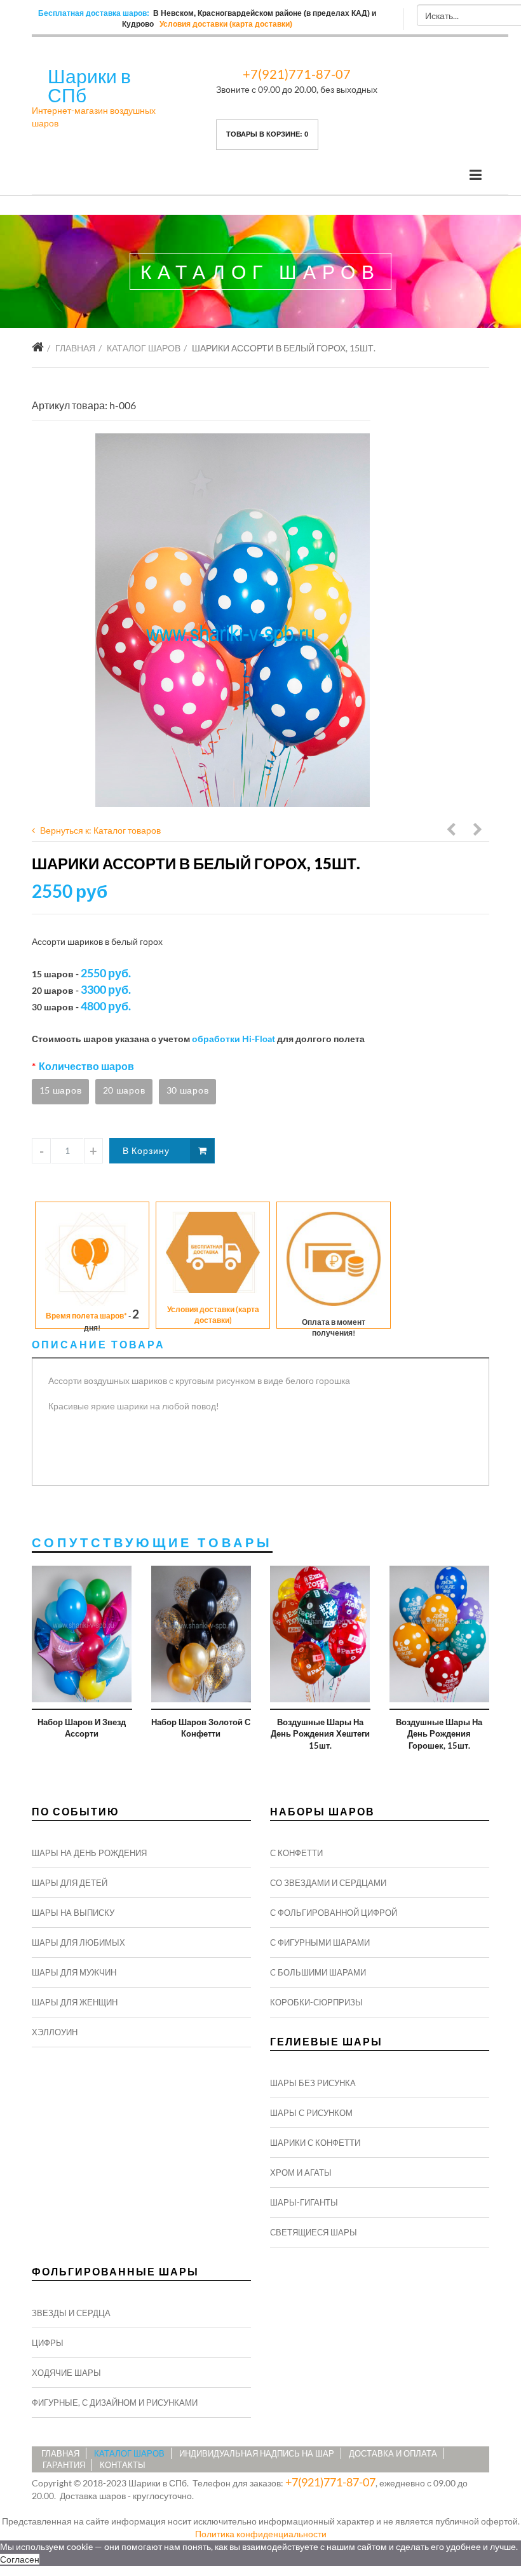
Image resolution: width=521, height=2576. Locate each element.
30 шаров (188, 1090)
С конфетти (296, 1853)
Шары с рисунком (311, 2113)
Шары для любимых (78, 1942)
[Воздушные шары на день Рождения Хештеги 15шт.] (320, 1634)
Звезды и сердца (71, 2313)
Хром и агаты (301, 2173)
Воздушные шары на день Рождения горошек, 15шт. (439, 1734)
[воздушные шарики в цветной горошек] (233, 620)
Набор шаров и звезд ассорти (82, 1728)
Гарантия (64, 2465)
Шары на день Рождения (89, 1853)
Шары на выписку (73, 1913)
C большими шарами (318, 1972)
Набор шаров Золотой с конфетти (201, 1728)
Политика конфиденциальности (261, 2534)
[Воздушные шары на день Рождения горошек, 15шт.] (440, 1634)
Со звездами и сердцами (328, 1883)
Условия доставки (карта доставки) (226, 24)
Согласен (20, 2559)
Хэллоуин (55, 2032)
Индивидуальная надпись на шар (257, 2453)
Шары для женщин (75, 2002)
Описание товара (98, 1344)
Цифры (48, 2343)
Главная (75, 348)
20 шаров (124, 1090)
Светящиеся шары (314, 2232)
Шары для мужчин (74, 1972)
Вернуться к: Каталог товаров (100, 830)
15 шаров (61, 1090)
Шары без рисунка (313, 2083)
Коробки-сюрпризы (316, 2002)
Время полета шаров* (86, 1316)
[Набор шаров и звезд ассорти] (82, 1634)
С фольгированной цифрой (334, 1913)
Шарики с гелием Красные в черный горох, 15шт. (478, 831)
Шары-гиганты (304, 2202)
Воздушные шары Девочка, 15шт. (452, 831)
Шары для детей (70, 1883)
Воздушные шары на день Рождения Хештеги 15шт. (320, 1734)
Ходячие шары (66, 2373)
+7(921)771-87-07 (297, 74)
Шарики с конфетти (315, 2143)
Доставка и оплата (393, 2453)
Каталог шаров (144, 348)
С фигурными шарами (320, 1942)
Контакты (123, 2465)
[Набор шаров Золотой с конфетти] (201, 1634)
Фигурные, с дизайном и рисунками (115, 2403)
